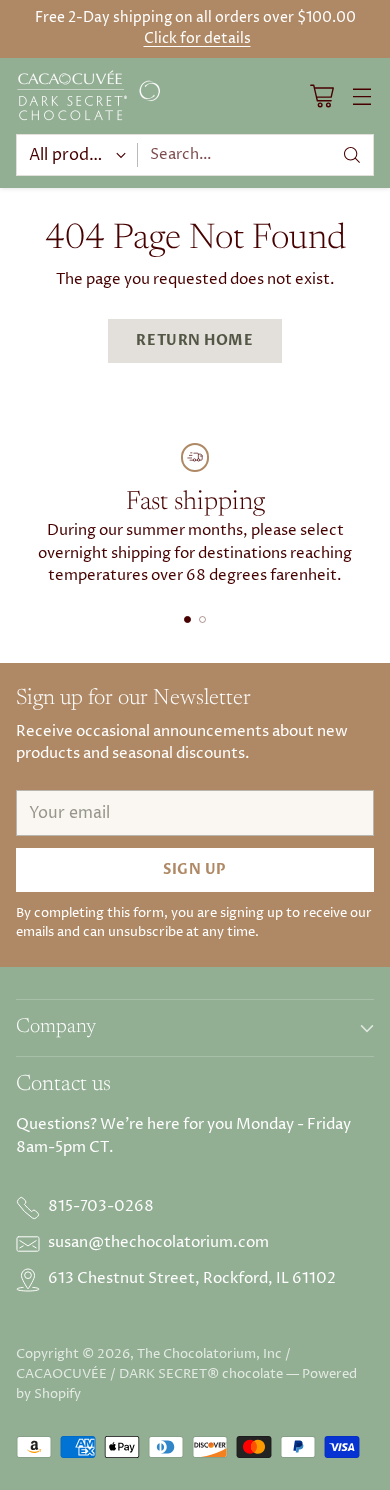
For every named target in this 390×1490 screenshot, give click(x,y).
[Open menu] (361, 95)
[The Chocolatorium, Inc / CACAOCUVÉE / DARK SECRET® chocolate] (91, 96)
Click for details (197, 39)
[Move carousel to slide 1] (187, 619)
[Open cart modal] (321, 95)
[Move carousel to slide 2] (202, 619)
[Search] (352, 155)
